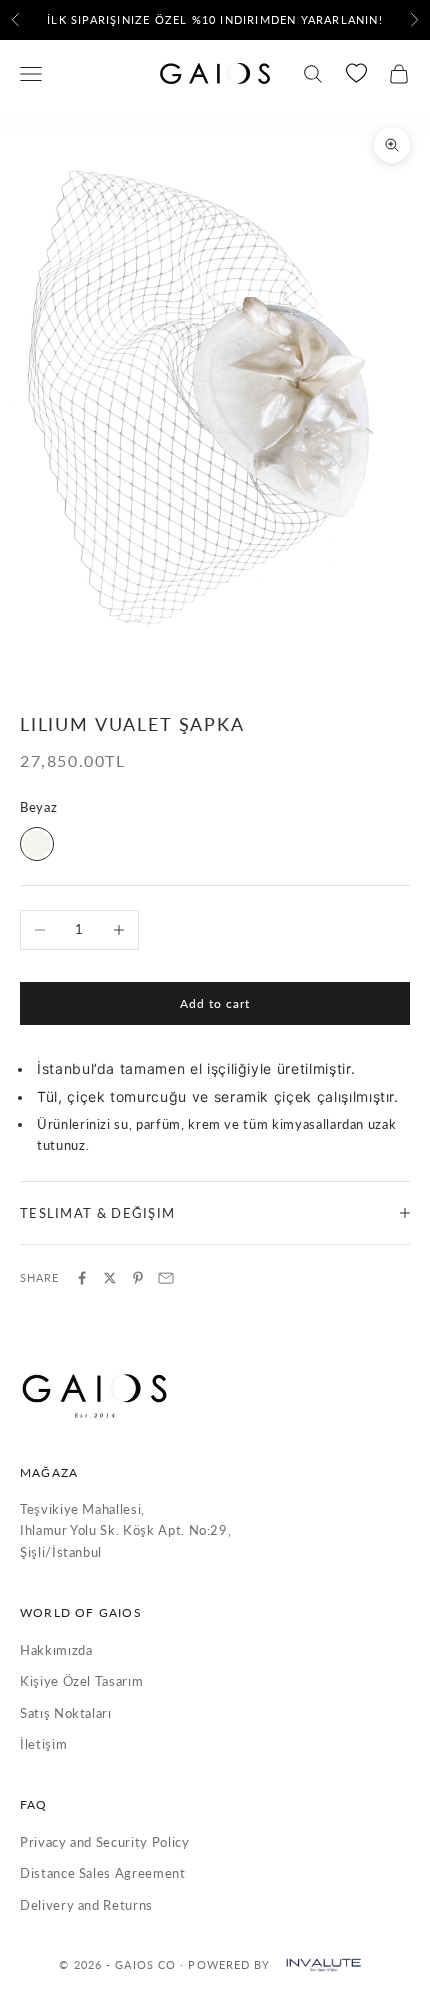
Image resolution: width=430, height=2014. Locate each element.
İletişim (43, 1744)
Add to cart (215, 1003)
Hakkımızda (56, 1650)
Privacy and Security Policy (105, 1842)
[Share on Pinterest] (138, 1278)
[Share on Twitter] (110, 1278)
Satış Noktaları (66, 1713)
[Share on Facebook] (82, 1278)
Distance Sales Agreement (103, 1873)
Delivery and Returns (86, 1905)
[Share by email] (166, 1278)
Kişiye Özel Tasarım (81, 1681)
